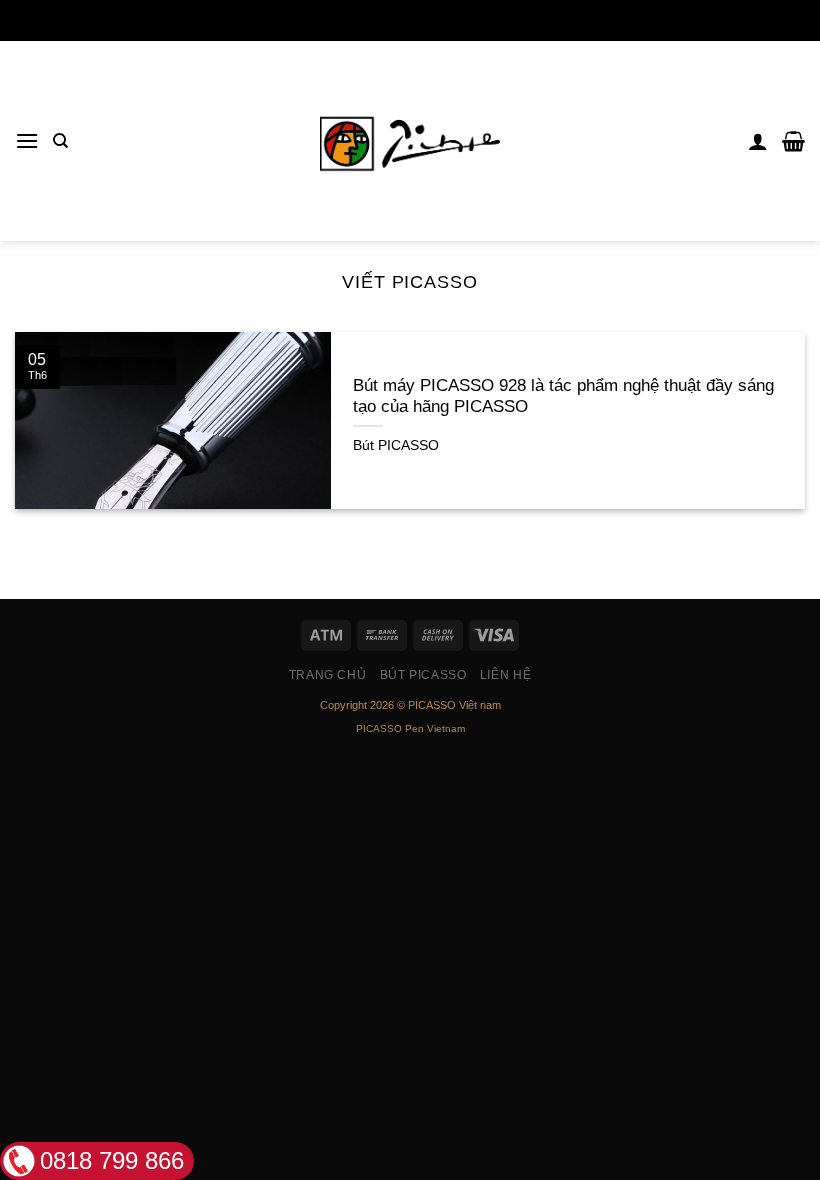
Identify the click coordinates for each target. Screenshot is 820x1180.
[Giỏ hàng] (793, 141)
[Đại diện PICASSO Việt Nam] (410, 141)
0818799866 (410, 20)
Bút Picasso (423, 675)
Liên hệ (505, 675)
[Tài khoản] (758, 141)
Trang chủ (328, 675)
